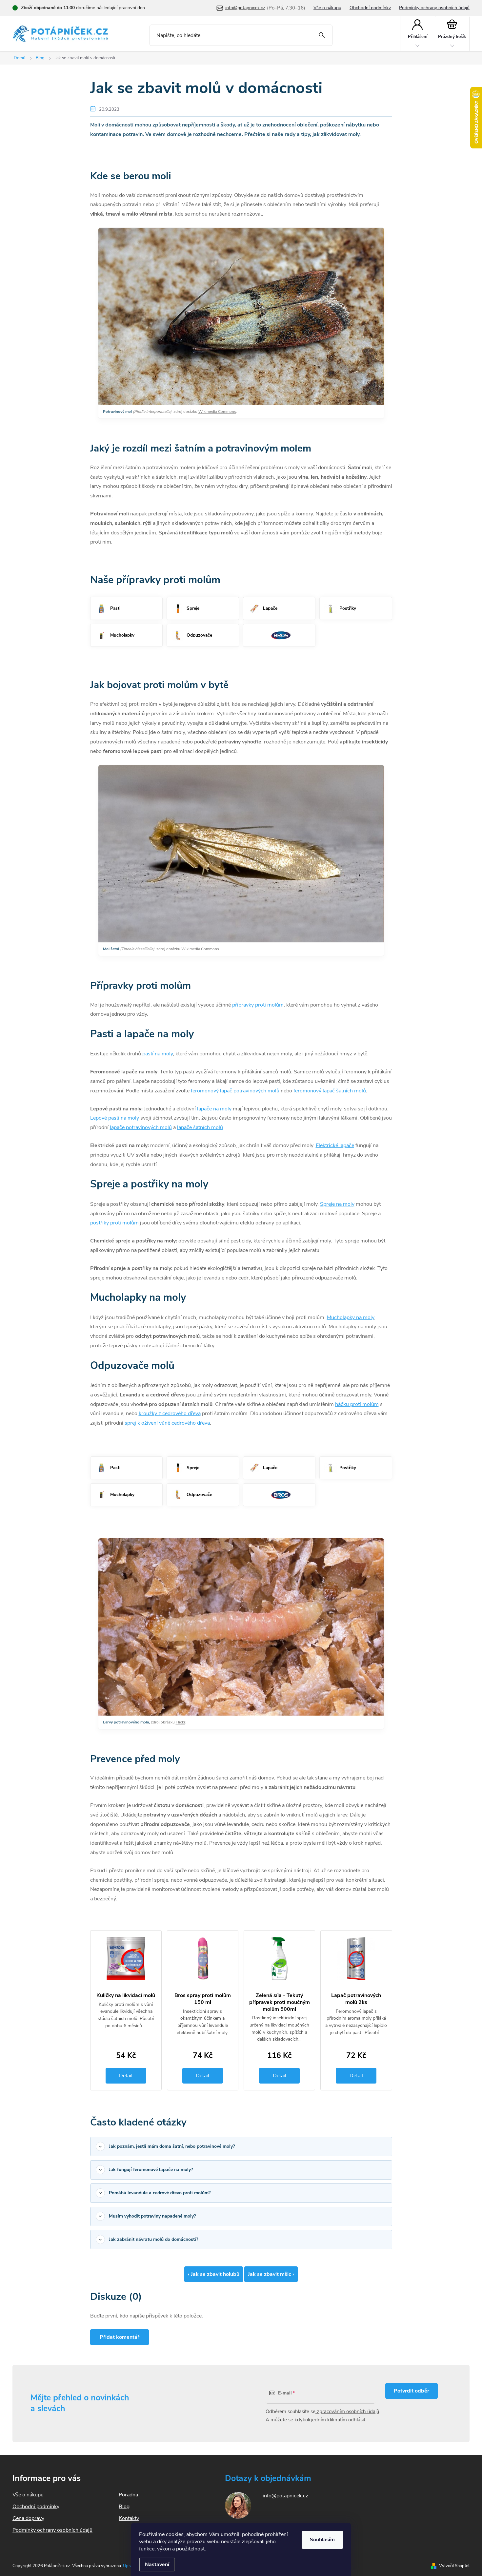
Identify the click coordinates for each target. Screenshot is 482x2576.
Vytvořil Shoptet (454, 2566)
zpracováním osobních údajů (347, 2412)
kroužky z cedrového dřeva (170, 1413)
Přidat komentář (120, 2337)
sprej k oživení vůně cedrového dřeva (167, 1423)
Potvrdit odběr (412, 2391)
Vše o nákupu (327, 8)
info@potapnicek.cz (285, 2496)
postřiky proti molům (114, 1223)
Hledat (322, 35)
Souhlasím (322, 2540)
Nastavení (157, 2565)
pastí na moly (158, 1054)
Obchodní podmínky (370, 8)
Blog (124, 2507)
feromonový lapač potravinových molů (235, 1091)
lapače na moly (214, 1109)
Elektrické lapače (335, 1145)
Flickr (181, 1722)
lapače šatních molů (200, 1127)
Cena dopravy (28, 2518)
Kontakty (129, 2518)
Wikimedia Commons (217, 412)
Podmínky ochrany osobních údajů (434, 8)
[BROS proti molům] (279, 635)
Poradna (128, 2495)
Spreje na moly (337, 1204)
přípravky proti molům (258, 1005)
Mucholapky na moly (351, 1317)
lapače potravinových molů (141, 1127)
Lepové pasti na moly (115, 1118)
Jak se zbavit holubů (214, 2274)
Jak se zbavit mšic (271, 2274)
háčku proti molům (357, 1404)
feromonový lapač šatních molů (330, 1091)
